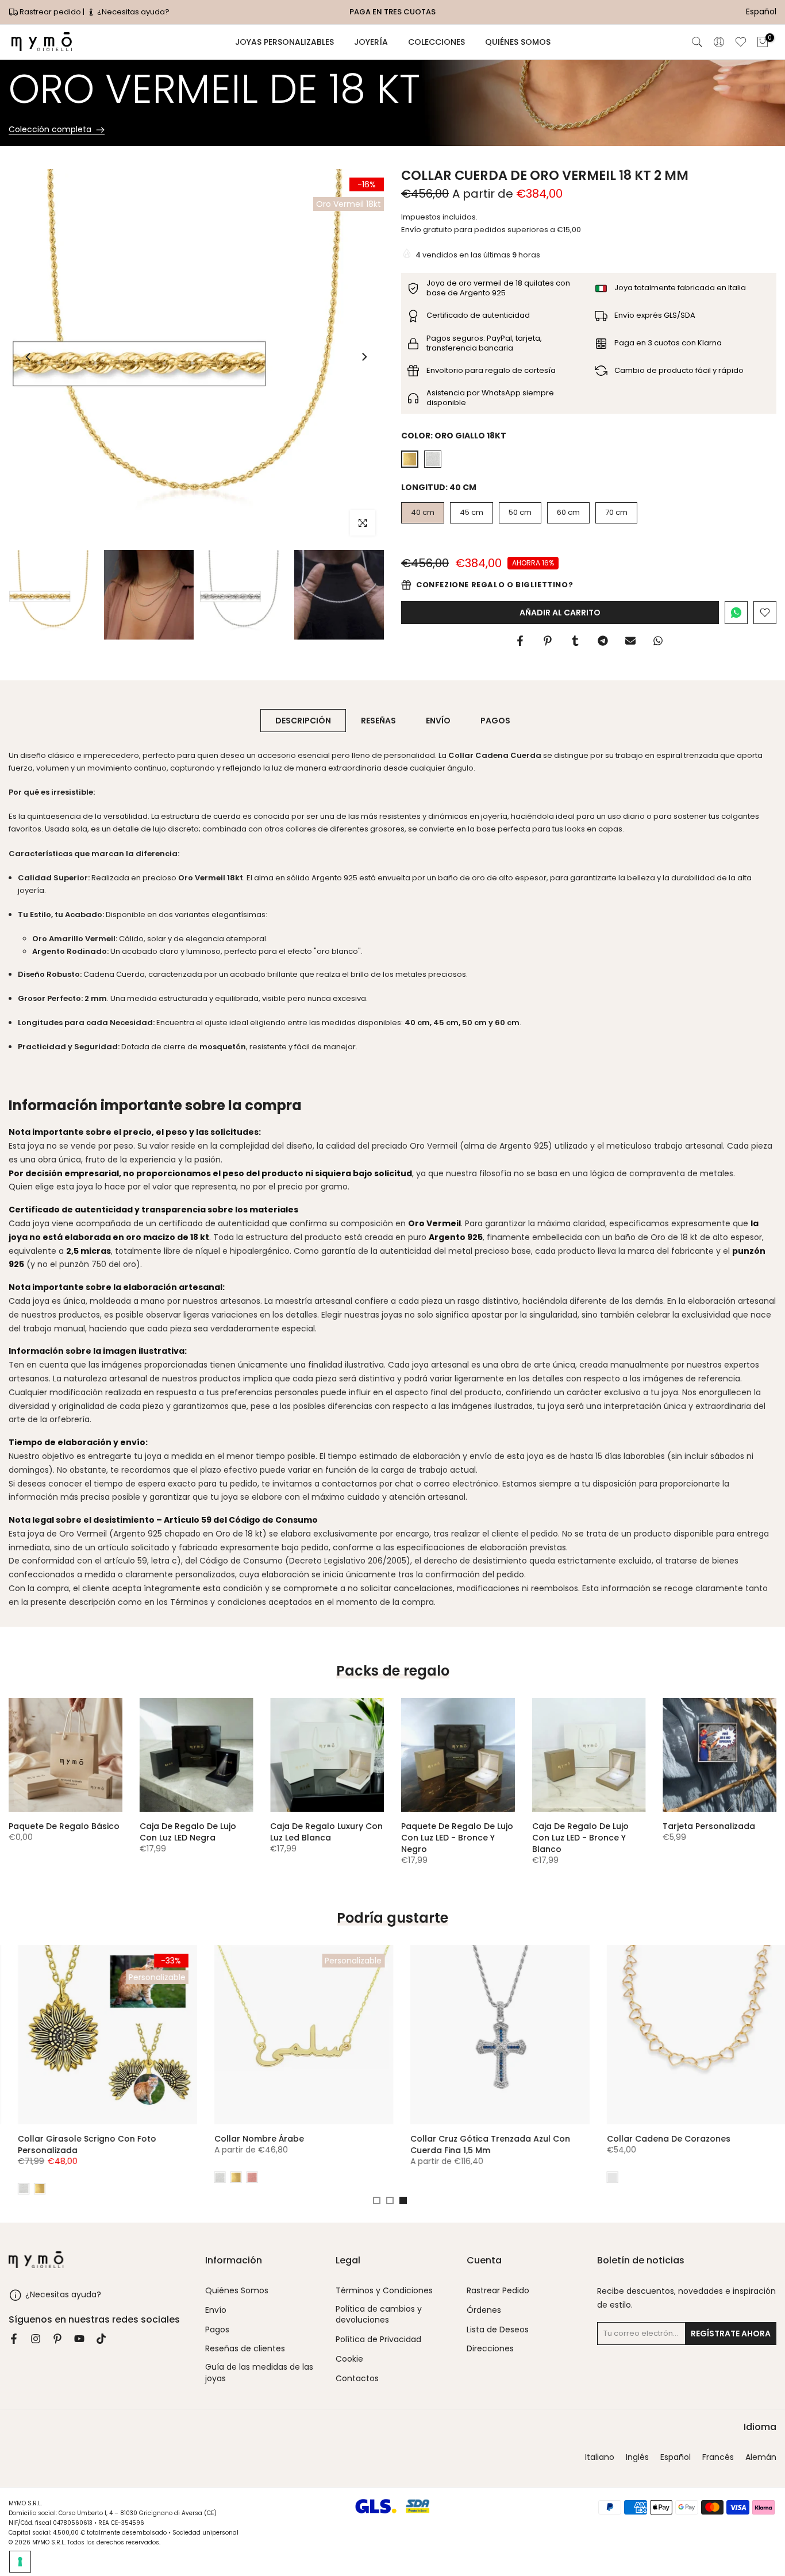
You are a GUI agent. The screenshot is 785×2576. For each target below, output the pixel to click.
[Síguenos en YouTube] (79, 2339)
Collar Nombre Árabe (250, 2138)
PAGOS (495, 721)
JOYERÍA (371, 42)
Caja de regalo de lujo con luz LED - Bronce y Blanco (580, 1837)
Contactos (357, 2379)
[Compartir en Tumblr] (575, 641)
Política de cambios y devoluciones (379, 2315)
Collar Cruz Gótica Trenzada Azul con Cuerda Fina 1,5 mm (482, 2144)
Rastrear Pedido (498, 2291)
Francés (718, 2457)
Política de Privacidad (378, 2340)
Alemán (761, 2457)
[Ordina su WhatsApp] (736, 613)
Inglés (637, 2457)
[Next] (364, 357)
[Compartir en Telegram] (603, 641)
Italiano (600, 2457)
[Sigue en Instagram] (36, 2339)
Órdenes (484, 2310)
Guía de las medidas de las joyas (259, 2373)
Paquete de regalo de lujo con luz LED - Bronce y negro (457, 1837)
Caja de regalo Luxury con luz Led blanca (326, 1831)
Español (676, 2457)
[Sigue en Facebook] (14, 2339)
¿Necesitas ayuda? (132, 12)
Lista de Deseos (498, 2330)
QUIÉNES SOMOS (518, 42)
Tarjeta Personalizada (709, 1826)
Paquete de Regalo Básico (64, 1826)
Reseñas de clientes (245, 2349)
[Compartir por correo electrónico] (630, 641)
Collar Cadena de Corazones (659, 2138)
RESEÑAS (378, 721)
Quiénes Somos (237, 2291)
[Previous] (29, 357)
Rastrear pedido (50, 12)
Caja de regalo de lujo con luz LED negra (188, 1831)
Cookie (349, 2359)
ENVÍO (438, 721)
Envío (411, 230)
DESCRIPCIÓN (303, 721)
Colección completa (50, 130)
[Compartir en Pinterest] (548, 641)
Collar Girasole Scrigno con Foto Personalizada (78, 2144)
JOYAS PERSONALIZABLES (284, 42)
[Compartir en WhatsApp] (658, 641)
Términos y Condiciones (384, 2291)
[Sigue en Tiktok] (101, 2339)
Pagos (217, 2330)
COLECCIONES (436, 42)
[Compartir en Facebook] (520, 641)
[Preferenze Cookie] (20, 2562)
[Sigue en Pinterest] (57, 2339)
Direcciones (490, 2349)
